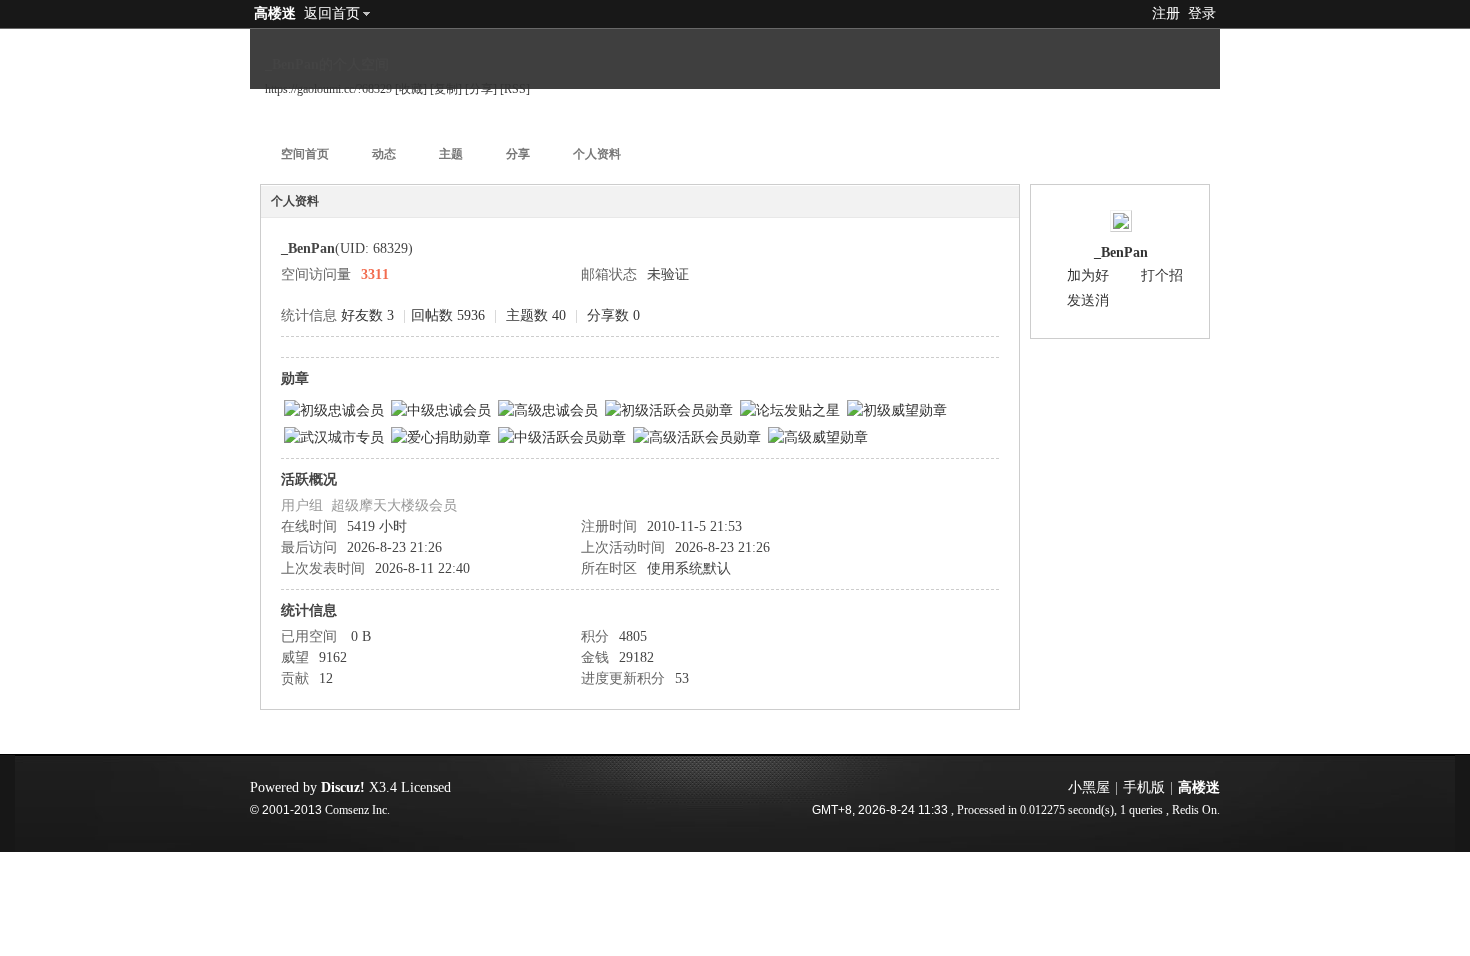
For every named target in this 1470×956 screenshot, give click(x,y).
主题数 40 (536, 315)
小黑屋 (1089, 787)
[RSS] (515, 89)
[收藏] (411, 89)
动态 (384, 154)
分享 (518, 154)
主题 (451, 154)
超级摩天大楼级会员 (394, 505)
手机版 (1144, 787)
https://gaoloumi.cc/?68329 (328, 89)
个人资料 (597, 154)
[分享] (481, 89)
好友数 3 (367, 315)
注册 (1166, 13)
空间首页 (305, 154)
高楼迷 (275, 13)
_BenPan (1121, 252)
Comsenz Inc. (357, 810)
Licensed (426, 787)
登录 (1202, 13)
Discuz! (343, 787)
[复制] (446, 89)
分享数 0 (613, 315)
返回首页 (332, 13)
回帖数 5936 (448, 315)
